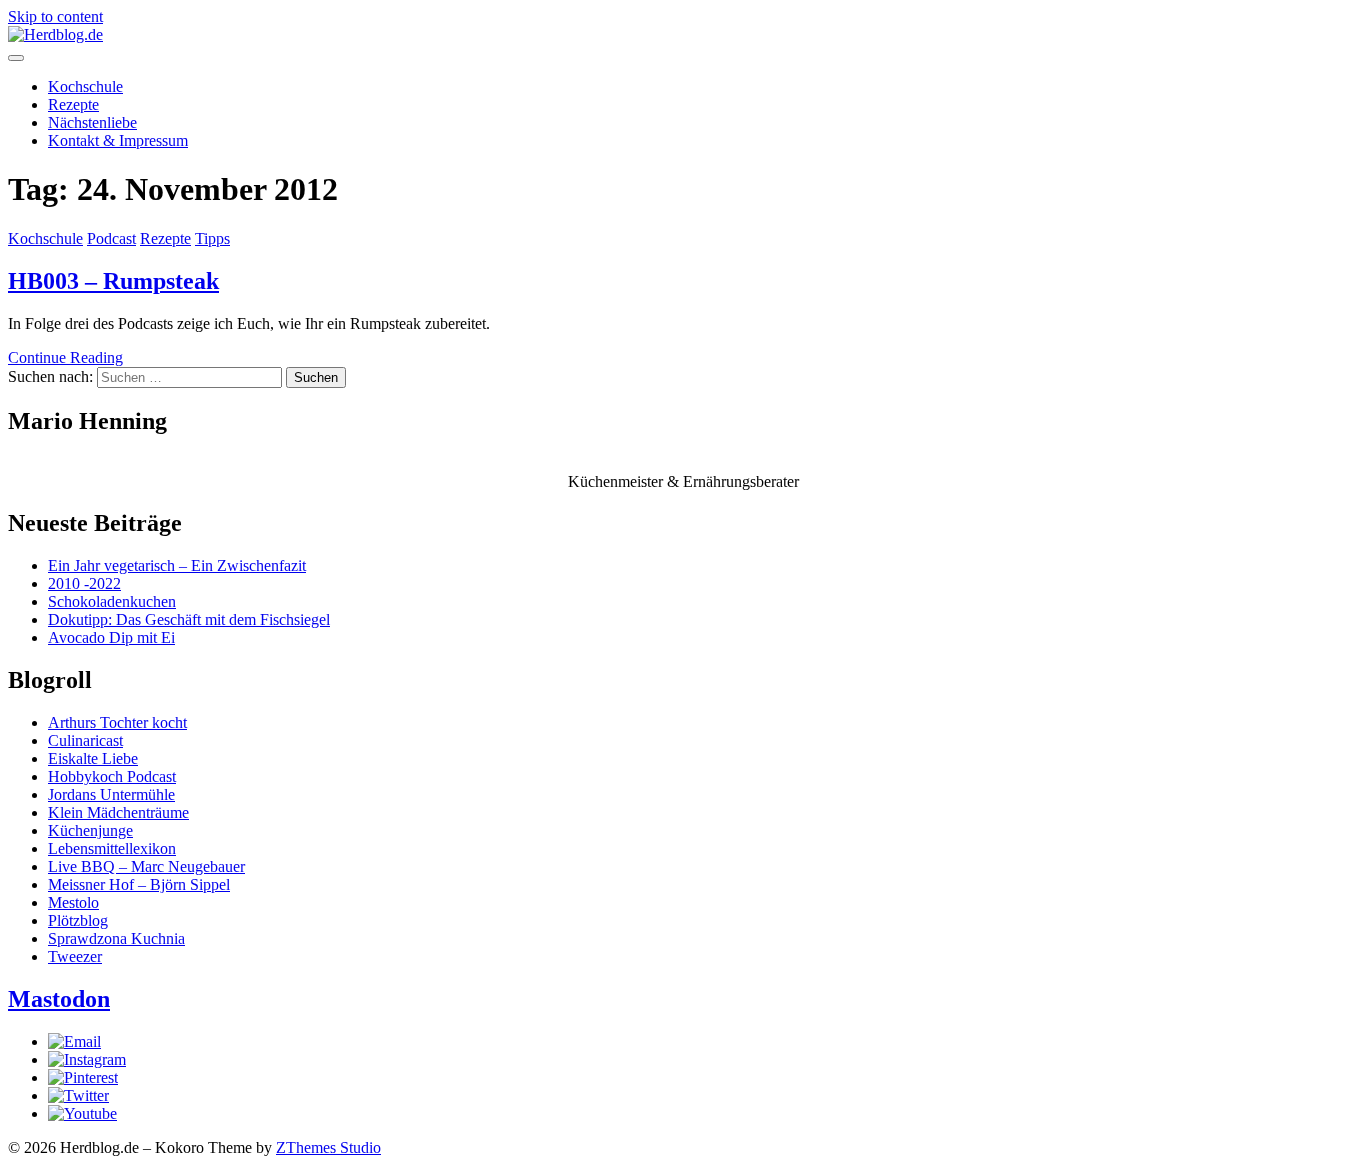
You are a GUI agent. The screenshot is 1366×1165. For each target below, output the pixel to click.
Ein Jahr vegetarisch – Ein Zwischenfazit (177, 565)
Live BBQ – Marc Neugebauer (146, 866)
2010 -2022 (84, 583)
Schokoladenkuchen (112, 601)
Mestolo (73, 902)
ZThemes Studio (328, 1147)
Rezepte (73, 104)
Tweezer (75, 956)
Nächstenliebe (92, 122)
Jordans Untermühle (111, 794)
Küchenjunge (90, 830)
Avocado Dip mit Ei (111, 637)
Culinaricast (85, 740)
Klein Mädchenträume (118, 812)
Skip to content (55, 16)
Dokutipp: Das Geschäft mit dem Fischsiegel (189, 619)
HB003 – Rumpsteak (113, 281)
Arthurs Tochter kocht (117, 722)
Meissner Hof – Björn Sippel (139, 884)
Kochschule (85, 86)
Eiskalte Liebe (93, 758)
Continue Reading (65, 357)
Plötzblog (78, 920)
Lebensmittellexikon (112, 848)
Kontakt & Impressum (118, 140)
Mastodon (59, 999)
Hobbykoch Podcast (112, 776)
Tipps (212, 238)
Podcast (111, 238)
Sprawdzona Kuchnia (116, 938)
